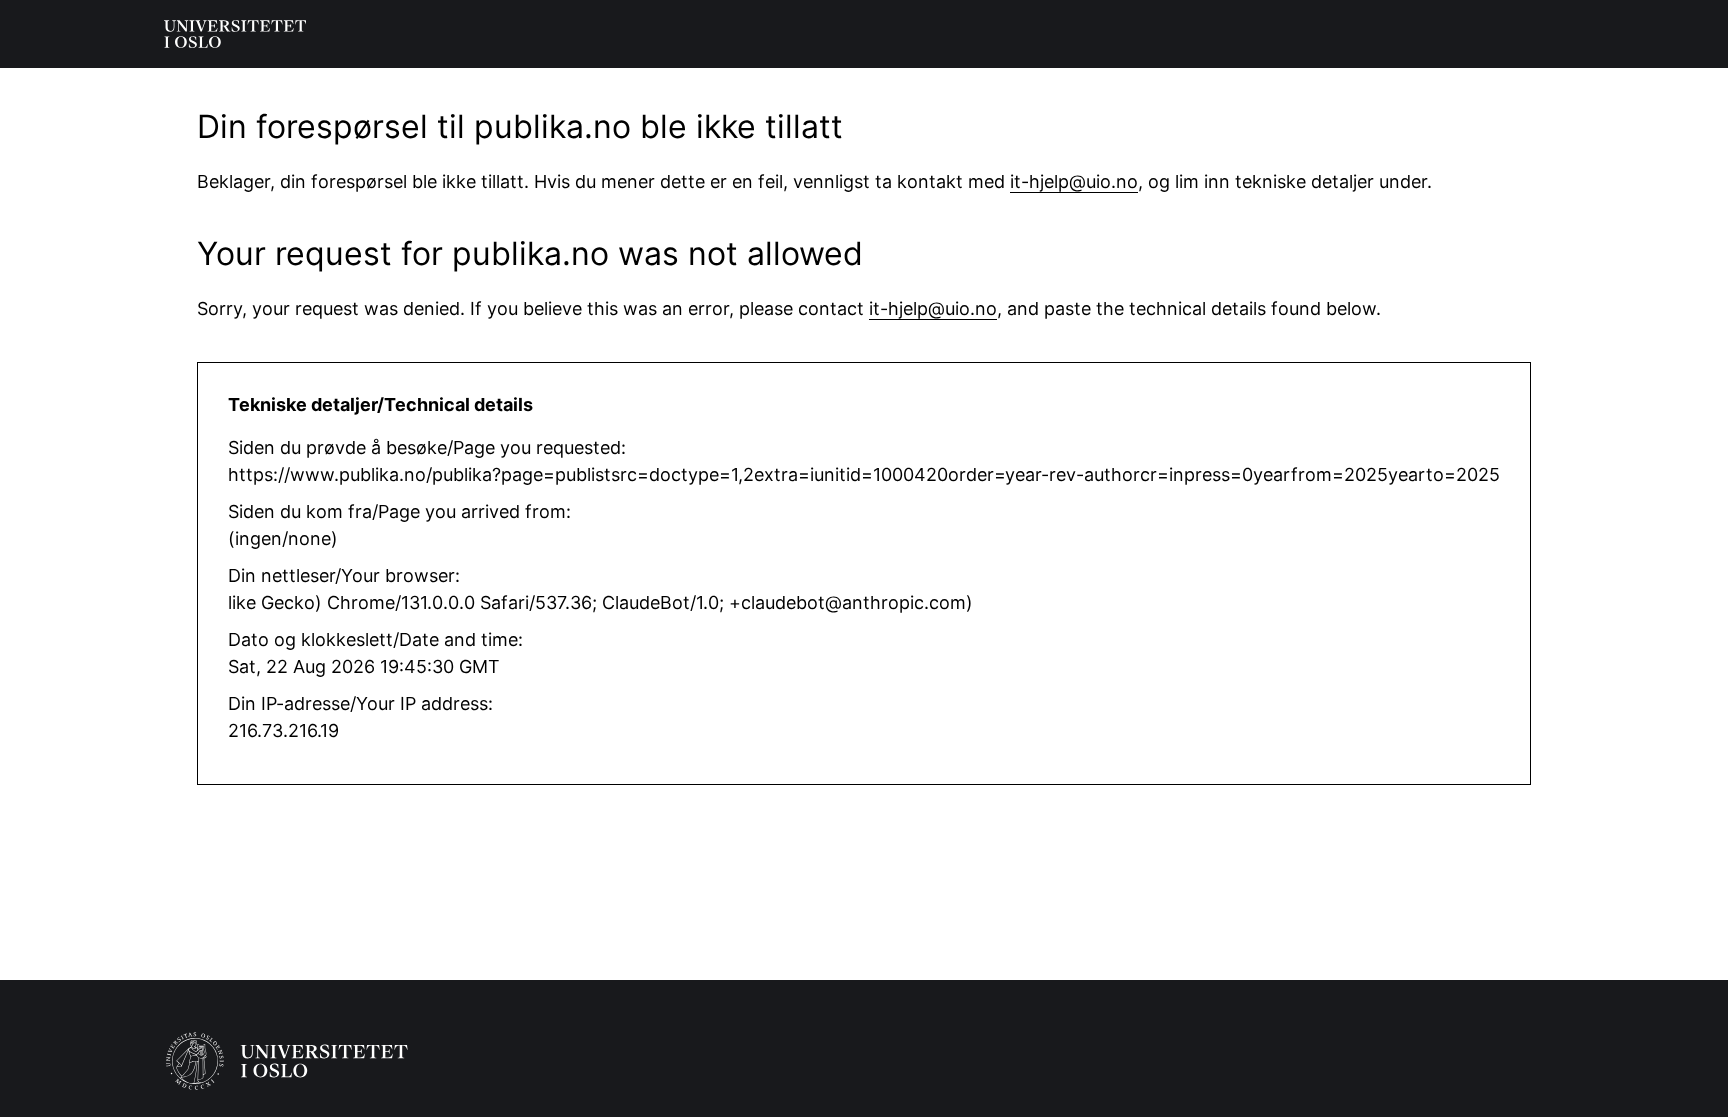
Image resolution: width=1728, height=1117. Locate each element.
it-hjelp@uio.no (1074, 181)
